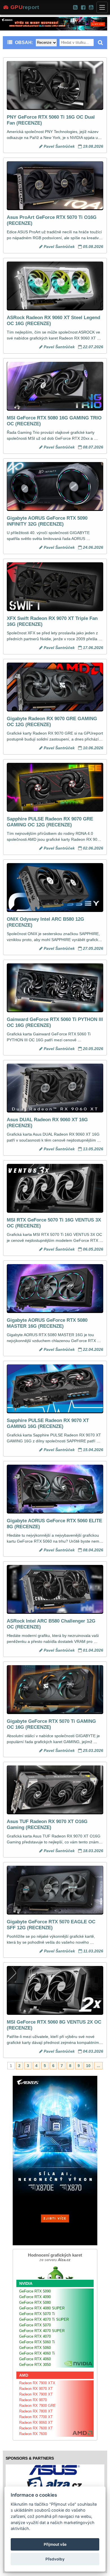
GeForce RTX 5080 (35, 2302)
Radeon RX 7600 (33, 2434)
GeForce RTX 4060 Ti (37, 2353)
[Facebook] (83, 7)
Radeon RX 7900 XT (36, 2394)
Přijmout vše (55, 2544)
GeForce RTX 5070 (35, 2325)
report (25, 7)
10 (88, 2066)
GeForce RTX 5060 (35, 2348)
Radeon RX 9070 (33, 2400)
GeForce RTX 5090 (35, 2291)
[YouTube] (91, 7)
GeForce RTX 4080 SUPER (42, 2308)
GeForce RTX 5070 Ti (37, 2314)
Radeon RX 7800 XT (36, 2411)
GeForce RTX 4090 (35, 2297)
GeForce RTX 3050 (35, 2365)
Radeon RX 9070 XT (36, 2389)
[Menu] (102, 7)
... (98, 2066)
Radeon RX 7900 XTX (37, 2383)
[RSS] (75, 7)
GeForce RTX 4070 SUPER (42, 2331)
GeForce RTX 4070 (35, 2336)
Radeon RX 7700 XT (36, 2417)
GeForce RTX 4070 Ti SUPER (44, 2319)
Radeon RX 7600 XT (36, 2428)
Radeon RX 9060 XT (36, 2423)
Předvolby (55, 2559)
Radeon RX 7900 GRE (38, 2406)
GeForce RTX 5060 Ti (37, 2342)
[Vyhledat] (100, 43)
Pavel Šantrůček (59, 146)
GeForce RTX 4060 (35, 2359)
